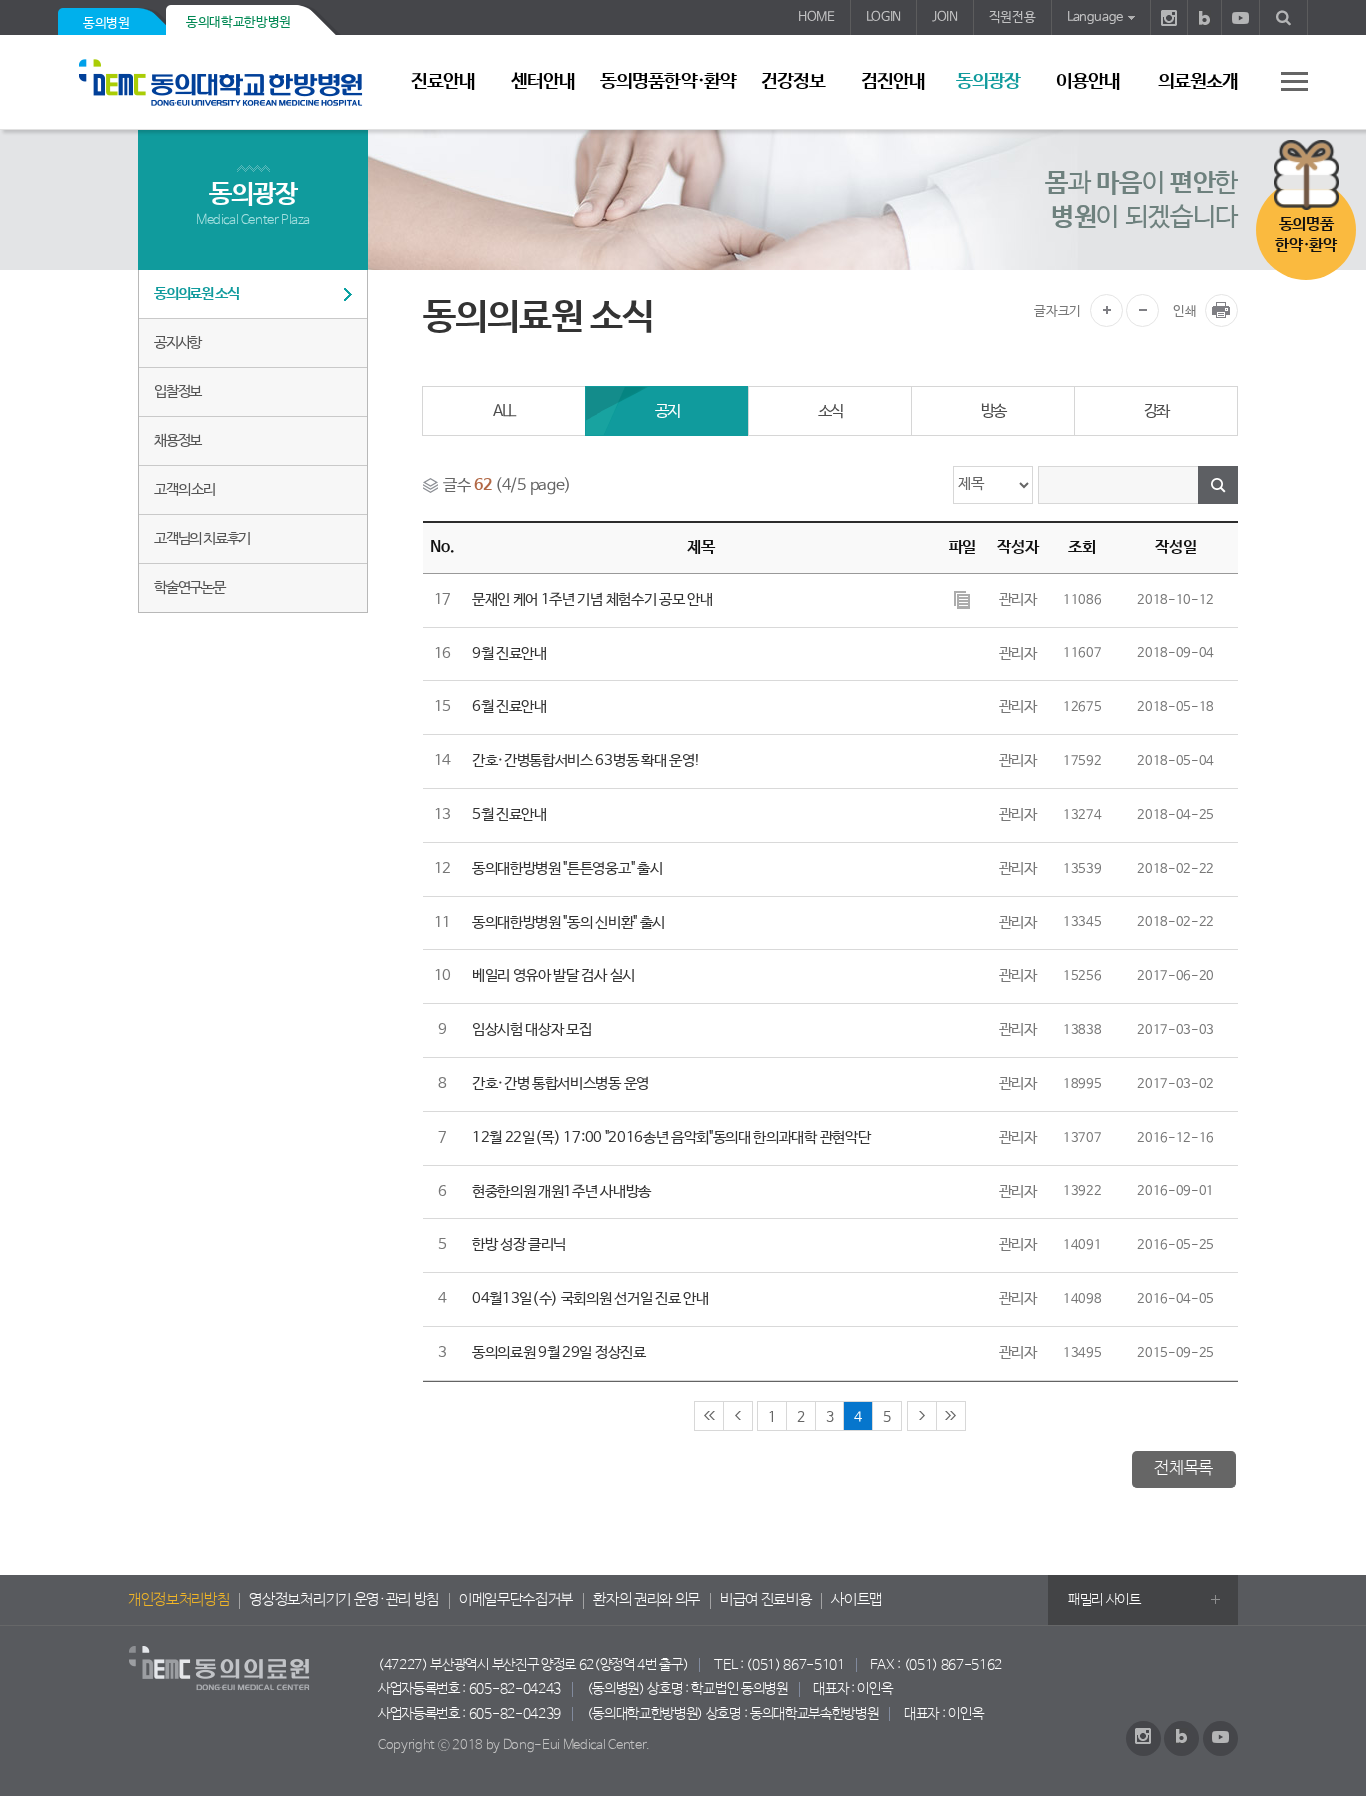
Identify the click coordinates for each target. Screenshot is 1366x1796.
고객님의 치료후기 (202, 538)
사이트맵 (856, 1600)
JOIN (945, 17)
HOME (816, 17)
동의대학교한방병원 (238, 22)
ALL (503, 411)
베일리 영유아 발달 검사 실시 (553, 976)
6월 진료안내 (509, 707)
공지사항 (177, 342)
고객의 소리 (184, 489)
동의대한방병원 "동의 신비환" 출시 (568, 923)
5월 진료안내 (509, 815)
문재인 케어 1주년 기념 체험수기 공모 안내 (592, 600)
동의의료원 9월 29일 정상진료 (559, 1353)
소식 (830, 411)
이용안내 (1088, 82)
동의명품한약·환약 (667, 82)
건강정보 (793, 82)
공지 (667, 411)
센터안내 (543, 82)
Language (1095, 17)
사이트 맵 (1283, 81)
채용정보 (177, 440)
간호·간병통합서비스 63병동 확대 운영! (586, 761)
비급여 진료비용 (765, 1600)
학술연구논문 (189, 587)
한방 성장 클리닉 (519, 1245)
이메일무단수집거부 (516, 1600)
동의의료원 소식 (196, 293)
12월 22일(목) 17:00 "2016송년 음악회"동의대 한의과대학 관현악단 (671, 1138)
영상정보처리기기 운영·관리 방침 (344, 1600)
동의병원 (106, 23)
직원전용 (1012, 17)
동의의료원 (228, 82)
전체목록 (1183, 1468)
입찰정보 (177, 391)
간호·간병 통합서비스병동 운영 (560, 1084)
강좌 (1156, 411)
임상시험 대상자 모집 (531, 1030)
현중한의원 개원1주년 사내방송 (561, 1192)
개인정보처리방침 (178, 1600)
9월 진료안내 (509, 654)
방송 (993, 411)
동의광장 (988, 82)
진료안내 (443, 82)
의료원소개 (1198, 82)
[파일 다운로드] (962, 600)
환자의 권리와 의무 (646, 1600)
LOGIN (883, 17)
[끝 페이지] (951, 1416)
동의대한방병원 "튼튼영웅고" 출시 (567, 869)
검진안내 (893, 82)
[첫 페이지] (709, 1416)
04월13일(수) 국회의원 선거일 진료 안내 (590, 1299)
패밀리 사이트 (1104, 1600)
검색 (1218, 485)
